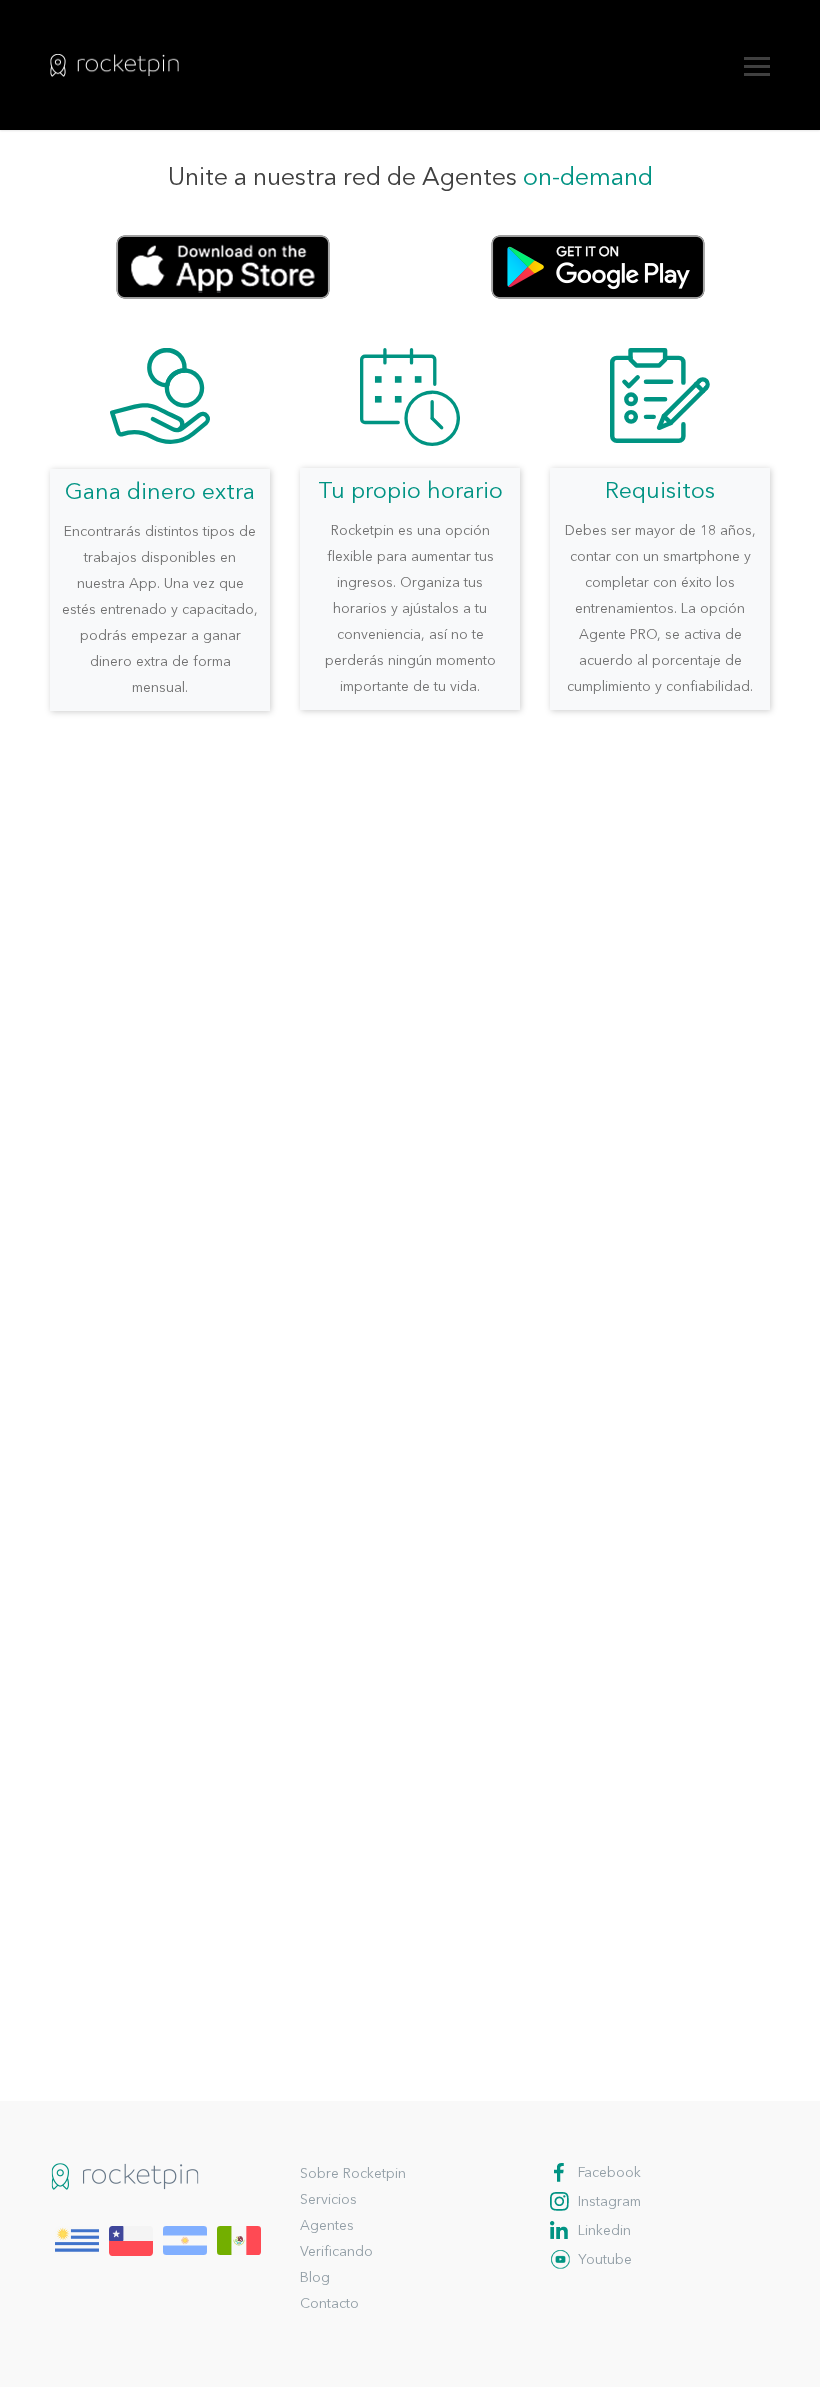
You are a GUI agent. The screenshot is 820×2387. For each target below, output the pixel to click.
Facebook (609, 2173)
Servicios (328, 2200)
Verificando (336, 2252)
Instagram (609, 2202)
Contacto (329, 2304)
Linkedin (604, 2231)
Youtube (605, 2260)
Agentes (327, 2226)
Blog (315, 2278)
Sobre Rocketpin (353, 2174)
